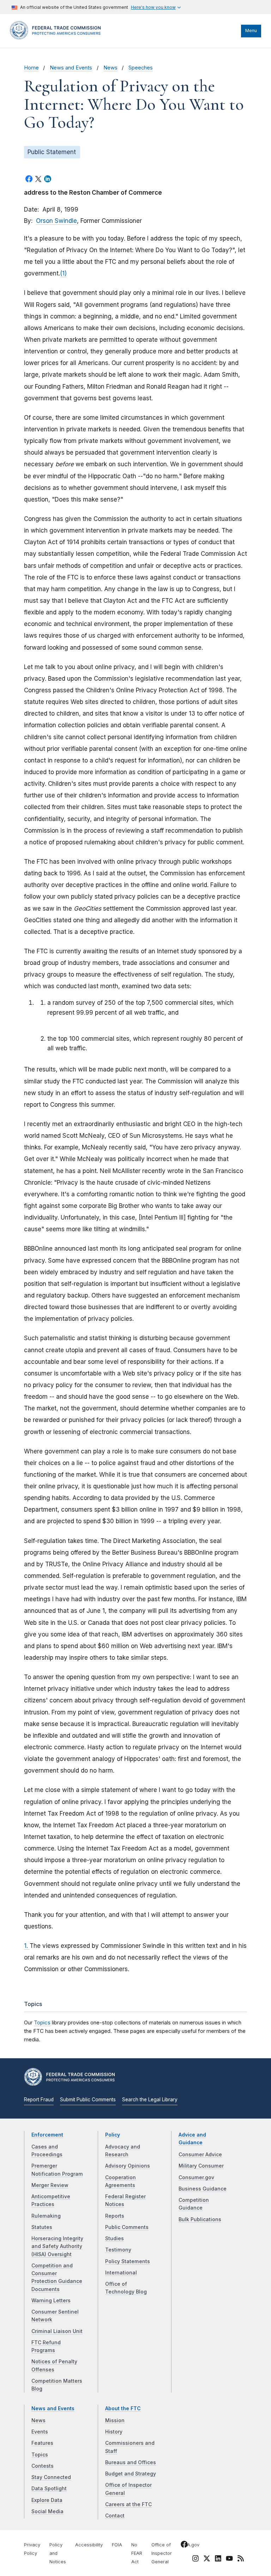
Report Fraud (39, 2100)
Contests (43, 2466)
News (110, 68)
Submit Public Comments (88, 2100)
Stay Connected (51, 2477)
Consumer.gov (196, 2177)
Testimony (118, 2250)
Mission (115, 2420)
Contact (115, 2516)
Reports (115, 2216)
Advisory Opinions (128, 2166)
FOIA (117, 2545)
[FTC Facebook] (184, 2546)
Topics (42, 2022)
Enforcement (47, 2135)
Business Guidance (203, 2189)
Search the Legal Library (150, 2100)
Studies (115, 2238)
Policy (113, 2135)
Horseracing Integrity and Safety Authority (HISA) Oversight (57, 2246)
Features (42, 2443)
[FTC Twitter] (207, 2558)
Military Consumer (201, 2166)
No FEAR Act (137, 2553)
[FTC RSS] (241, 2560)
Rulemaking (46, 2216)
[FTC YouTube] (229, 2560)
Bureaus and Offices (131, 2462)
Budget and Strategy (131, 2474)
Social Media (47, 2511)
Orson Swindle (56, 221)
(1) (63, 273)
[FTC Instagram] (195, 2560)
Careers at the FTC (128, 2504)
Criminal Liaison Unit (57, 2331)
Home (31, 68)
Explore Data (47, 2500)
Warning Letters (51, 2301)
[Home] (58, 38)
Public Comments (127, 2227)
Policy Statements (128, 2261)
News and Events (71, 68)
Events (40, 2432)
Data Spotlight (49, 2489)
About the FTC (123, 2408)
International (121, 2273)
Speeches (141, 68)
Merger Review (50, 2185)
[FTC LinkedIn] (218, 2560)
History (114, 2432)
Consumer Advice (200, 2155)
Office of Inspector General (162, 2553)
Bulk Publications (200, 2219)
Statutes (42, 2227)
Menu (251, 31)
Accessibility (89, 2545)
